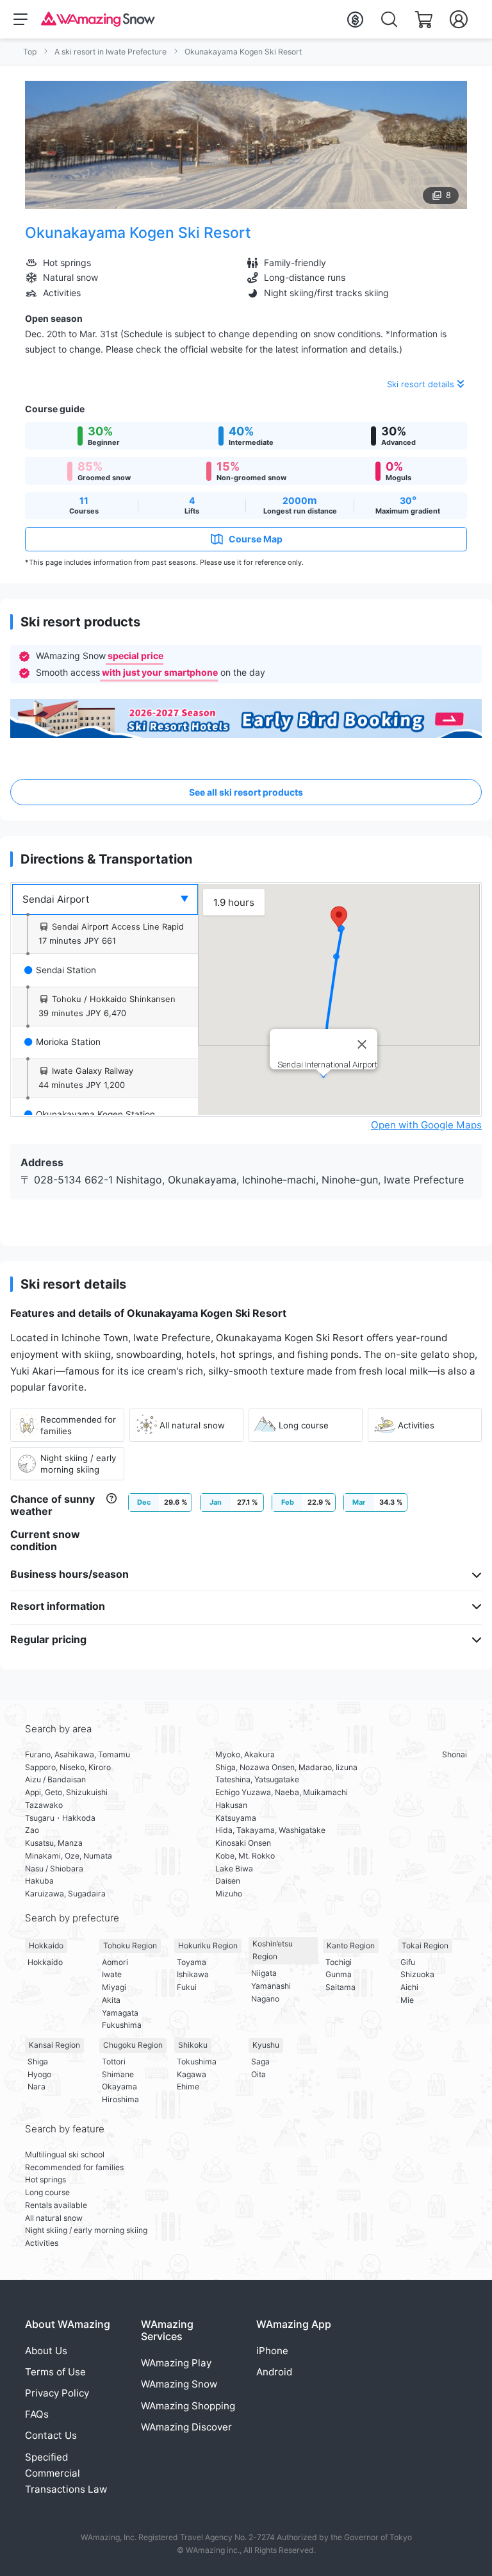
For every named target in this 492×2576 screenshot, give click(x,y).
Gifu (408, 1962)
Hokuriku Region (208, 1945)
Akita (111, 2000)
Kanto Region (351, 1945)
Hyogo (39, 2074)
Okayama (119, 2087)
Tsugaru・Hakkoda (60, 1818)
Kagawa (192, 2074)
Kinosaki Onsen (243, 1843)
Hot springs (45, 2179)
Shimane (118, 2074)
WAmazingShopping (188, 2406)
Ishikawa (193, 1974)
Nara (37, 2087)
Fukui (187, 1987)
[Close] (362, 1044)
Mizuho (229, 1894)
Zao (32, 1830)
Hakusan (231, 1805)
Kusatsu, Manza (54, 1843)
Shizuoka (417, 1974)
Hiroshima (120, 2099)
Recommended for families (74, 2167)
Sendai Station (66, 970)
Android (274, 2372)
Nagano (265, 1999)
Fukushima (122, 2025)
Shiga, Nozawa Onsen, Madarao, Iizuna (286, 1767)
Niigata (264, 1973)
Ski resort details (421, 384)
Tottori (114, 2062)
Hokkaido (46, 1945)
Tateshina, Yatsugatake (257, 1779)
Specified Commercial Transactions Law (66, 2473)
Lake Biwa (234, 1869)
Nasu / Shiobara (54, 1869)
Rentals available (56, 2205)
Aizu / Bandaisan (55, 1779)
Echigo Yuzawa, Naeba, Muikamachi (282, 1792)
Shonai (455, 1754)
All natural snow (54, 2218)
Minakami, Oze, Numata (69, 1856)
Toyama (192, 1962)
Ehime (188, 2087)
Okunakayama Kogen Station (95, 1114)
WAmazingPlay (176, 2363)
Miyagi (114, 1987)
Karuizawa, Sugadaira (65, 1894)
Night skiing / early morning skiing (86, 2230)
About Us (46, 2351)
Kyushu (266, 2045)
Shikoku (193, 2045)
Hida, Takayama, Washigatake (270, 1830)
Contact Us (51, 2435)
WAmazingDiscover (186, 2427)
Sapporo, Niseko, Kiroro (68, 1767)
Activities (42, 2243)
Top (30, 52)
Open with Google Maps (426, 1125)
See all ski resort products (246, 792)
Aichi (409, 1987)
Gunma (339, 1974)
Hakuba (39, 1881)
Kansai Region (54, 2045)
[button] (339, 918)
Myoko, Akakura (245, 1754)
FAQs (37, 2414)
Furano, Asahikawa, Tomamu (78, 1754)
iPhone (272, 2351)
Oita (258, 2074)
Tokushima (197, 2062)
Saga (260, 2062)
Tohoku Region (130, 1945)
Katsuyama (236, 1818)
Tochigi (339, 1962)
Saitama (340, 1987)
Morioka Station (68, 1042)
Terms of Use (55, 2372)
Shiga (38, 2062)
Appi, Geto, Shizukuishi (66, 1792)
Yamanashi (271, 1986)
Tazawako (44, 1805)
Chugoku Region (133, 2045)
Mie (407, 2000)
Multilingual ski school (65, 2154)
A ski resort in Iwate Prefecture (111, 52)
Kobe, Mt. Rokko (245, 1856)
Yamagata (120, 2013)
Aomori (115, 1962)
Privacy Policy (57, 2393)
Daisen (228, 1881)
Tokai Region (425, 1945)
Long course (47, 2192)
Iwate (112, 1974)
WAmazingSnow (179, 2384)
